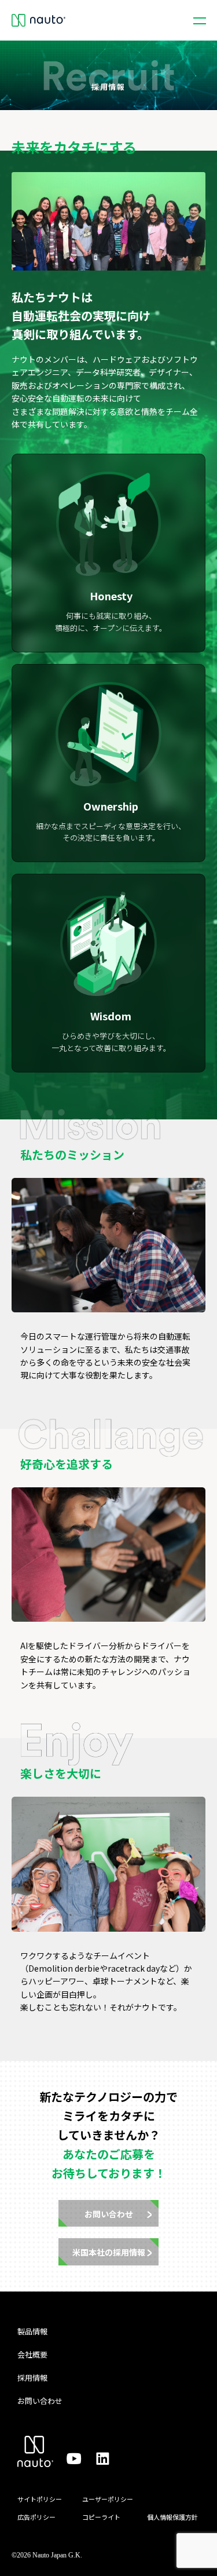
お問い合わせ (40, 2401)
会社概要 (32, 2354)
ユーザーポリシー (108, 2499)
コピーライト (101, 2517)
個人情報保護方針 (172, 2517)
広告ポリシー (36, 2517)
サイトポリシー (40, 2499)
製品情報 (32, 2331)
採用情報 (32, 2378)
